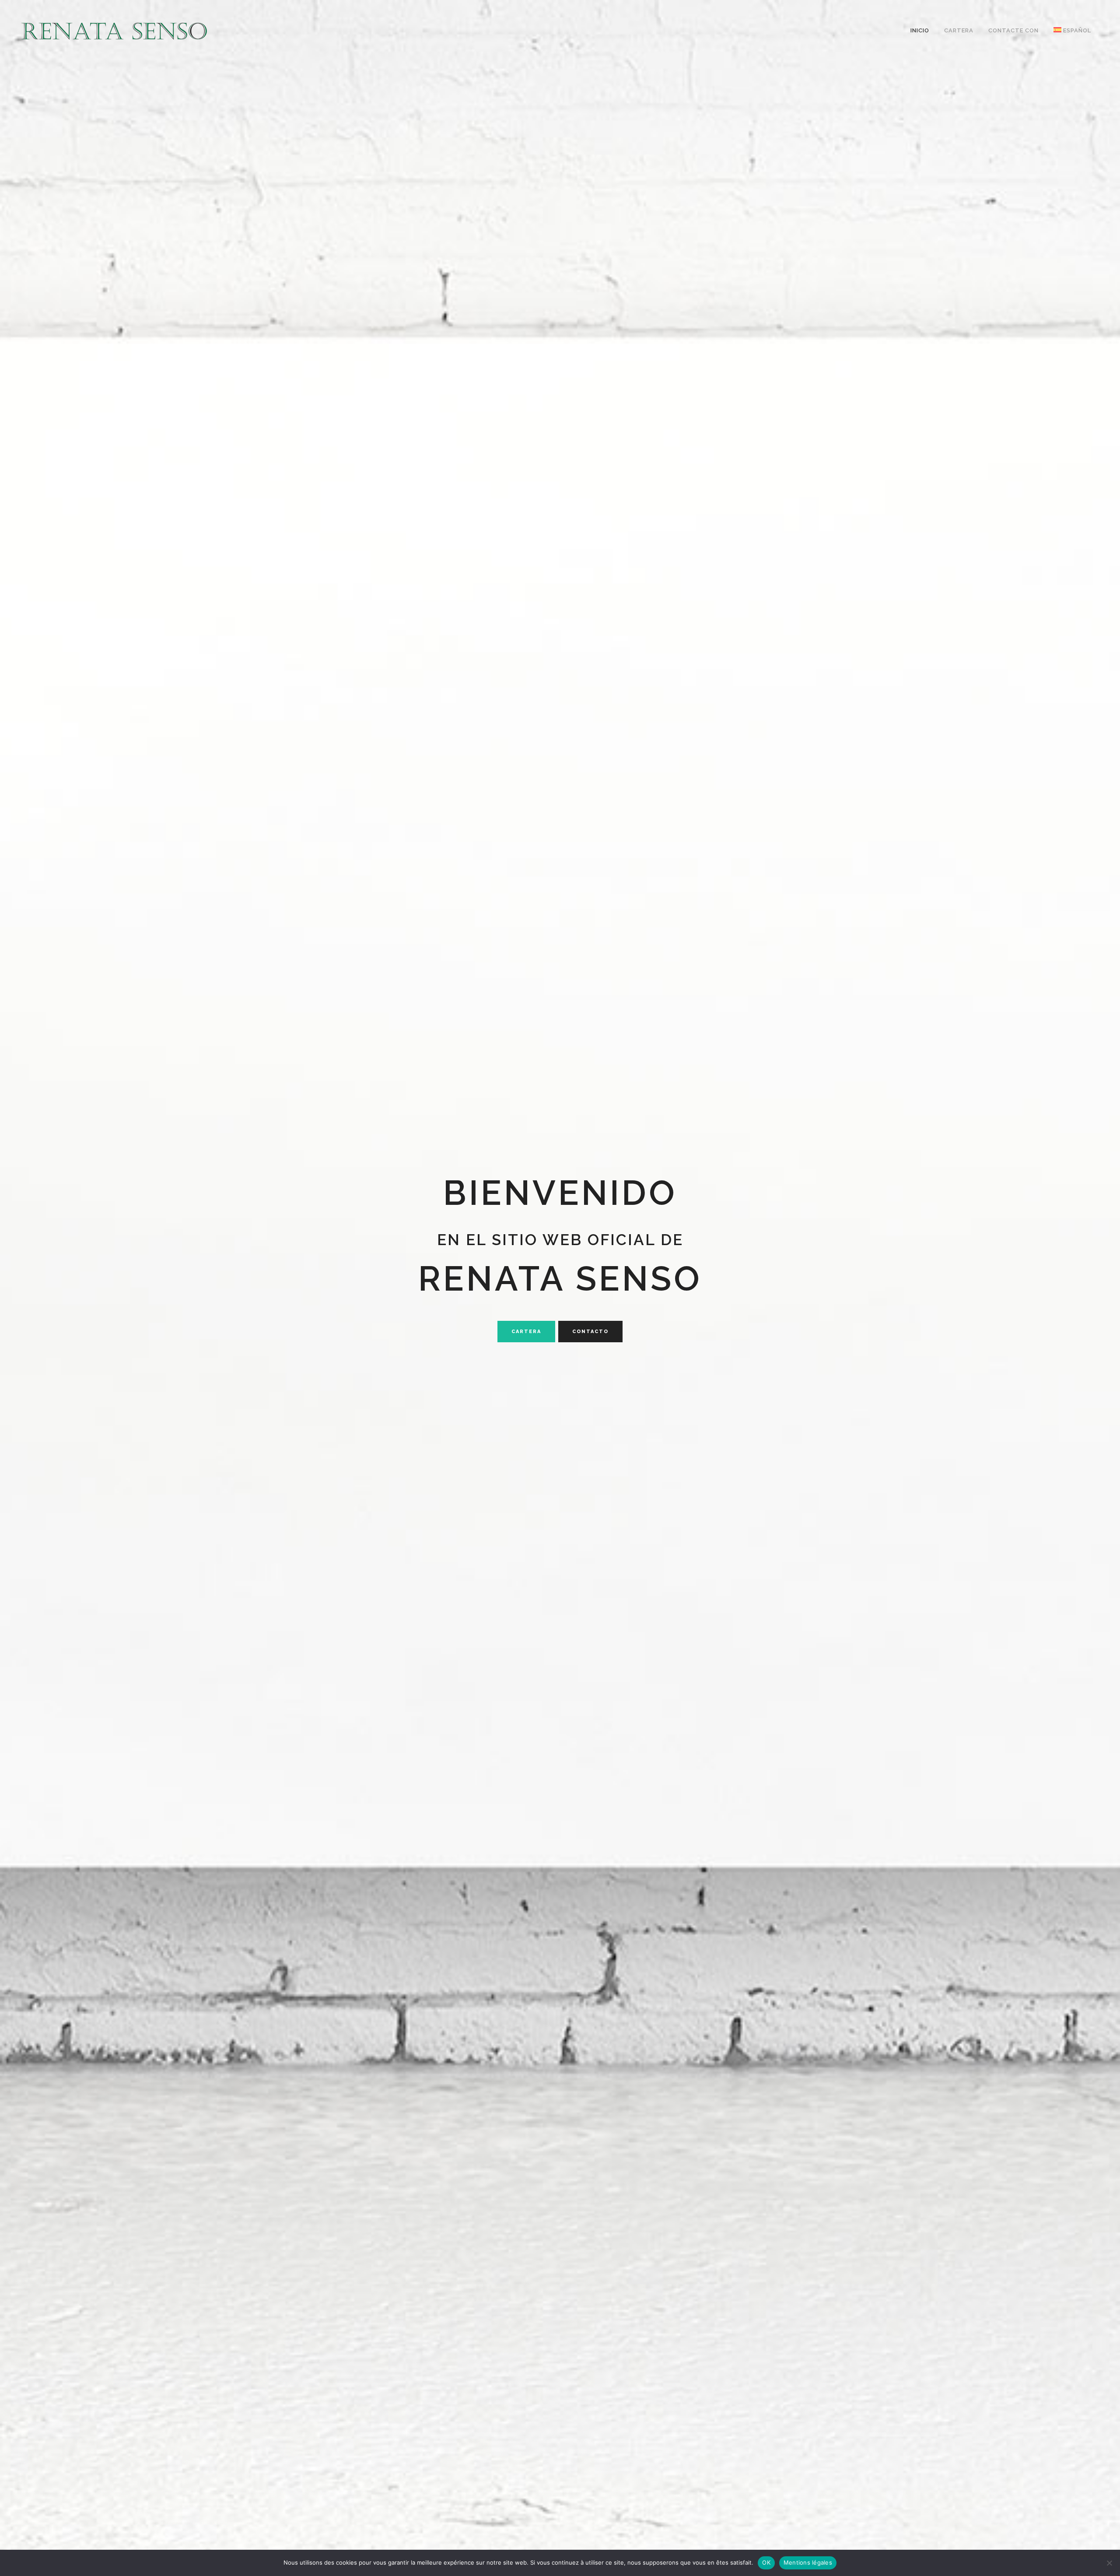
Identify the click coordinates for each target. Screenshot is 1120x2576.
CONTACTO (590, 1332)
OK (766, 2562)
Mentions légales (808, 2562)
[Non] (1109, 2563)
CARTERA (526, 1332)
